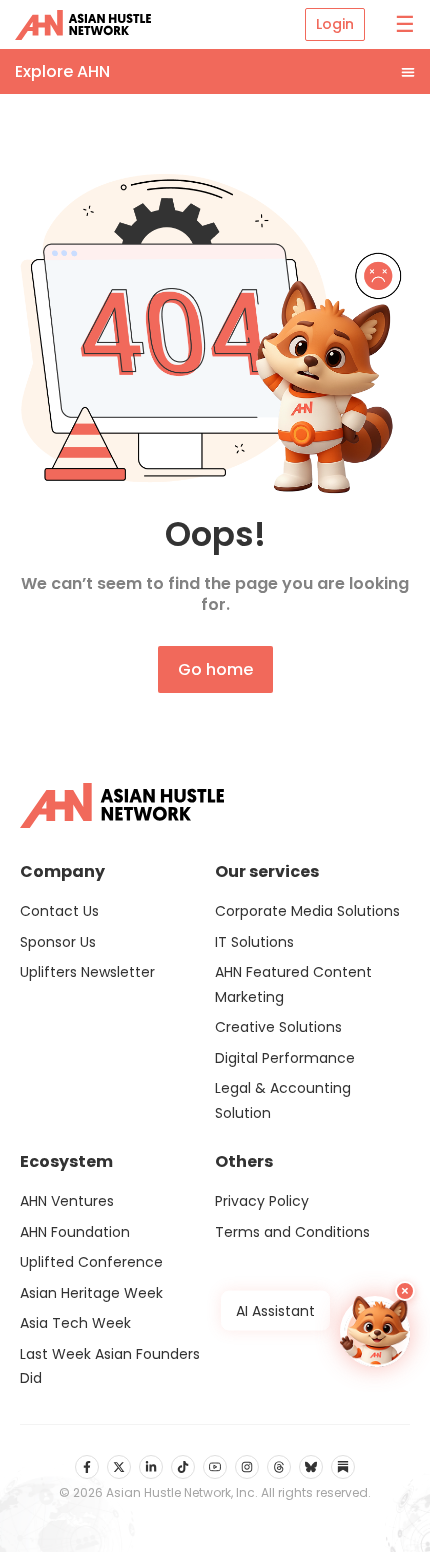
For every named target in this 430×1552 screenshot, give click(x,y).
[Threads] (279, 1467)
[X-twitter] (119, 1467)
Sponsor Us (58, 942)
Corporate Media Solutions (307, 911)
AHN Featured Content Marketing (293, 984)
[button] (215, 72)
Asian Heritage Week (91, 1293)
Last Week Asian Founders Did (110, 1366)
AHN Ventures (67, 1201)
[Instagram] (247, 1467)
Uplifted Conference (91, 1262)
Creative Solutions (278, 1027)
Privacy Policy (262, 1201)
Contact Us (59, 911)
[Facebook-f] (87, 1467)
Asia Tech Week (75, 1323)
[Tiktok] (183, 1467)
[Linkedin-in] (151, 1467)
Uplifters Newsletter (87, 972)
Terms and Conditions (292, 1232)
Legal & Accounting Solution (283, 1100)
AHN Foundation (75, 1232)
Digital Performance (285, 1058)
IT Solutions (254, 942)
